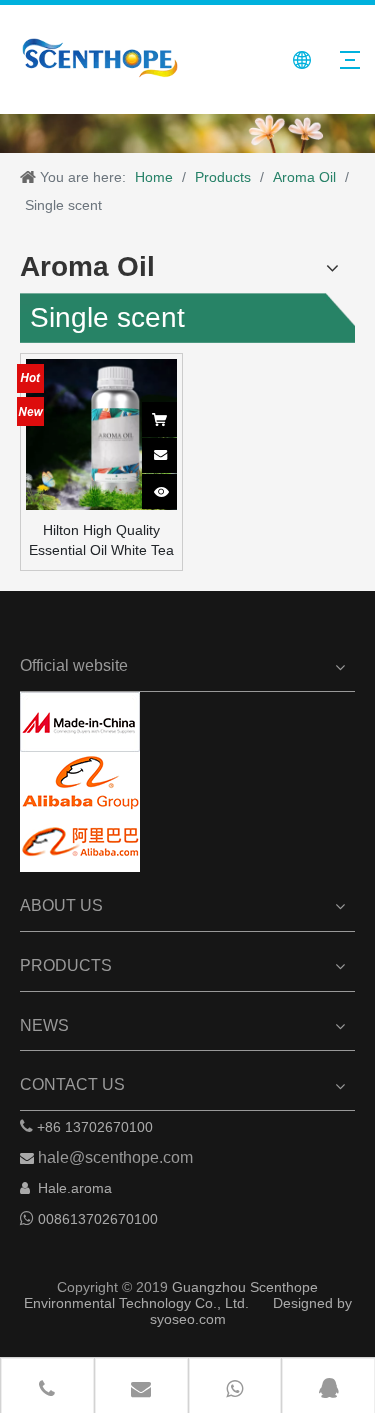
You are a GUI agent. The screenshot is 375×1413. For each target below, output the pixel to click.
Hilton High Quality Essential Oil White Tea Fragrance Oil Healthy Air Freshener (101, 541)
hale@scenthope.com (115, 1157)
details (172, 485)
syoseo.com (188, 1319)
